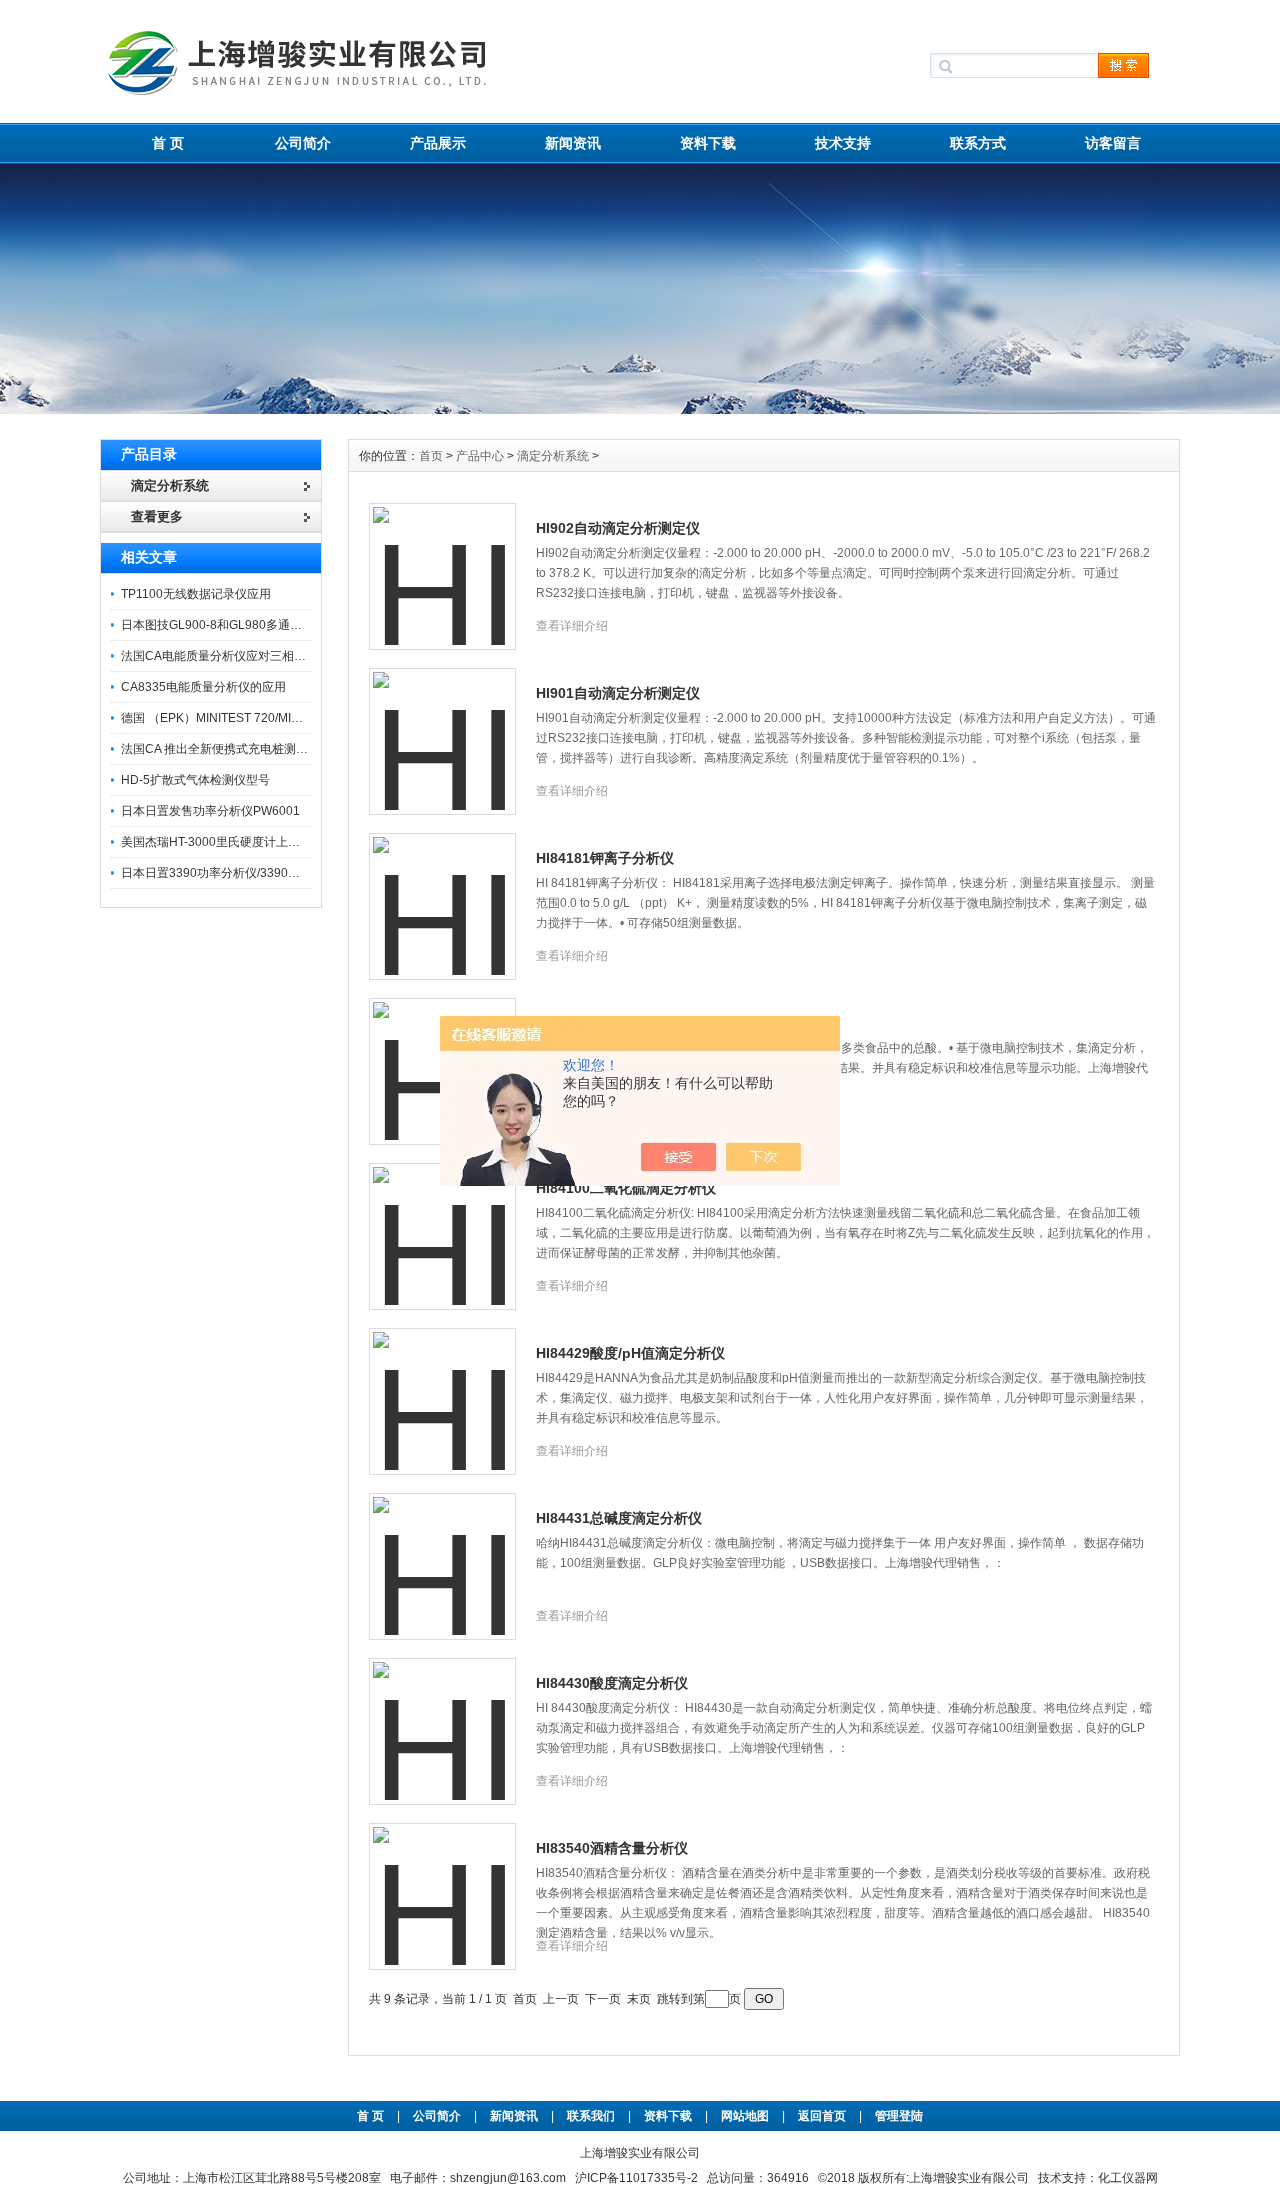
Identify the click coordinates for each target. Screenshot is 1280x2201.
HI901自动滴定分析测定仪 (618, 693)
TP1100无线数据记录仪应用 (196, 594)
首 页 (168, 143)
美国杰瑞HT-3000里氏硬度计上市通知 (222, 842)
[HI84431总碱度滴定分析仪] (443, 1555)
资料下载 (708, 143)
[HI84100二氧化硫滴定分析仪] (443, 1225)
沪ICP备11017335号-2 (636, 2178)
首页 (432, 456)
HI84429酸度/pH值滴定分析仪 (630, 1353)
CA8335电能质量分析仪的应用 (203, 687)
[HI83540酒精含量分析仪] (443, 1885)
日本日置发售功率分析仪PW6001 (210, 811)
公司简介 (303, 143)
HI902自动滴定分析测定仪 (618, 528)
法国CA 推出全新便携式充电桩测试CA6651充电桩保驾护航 (279, 749)
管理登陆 (899, 2116)
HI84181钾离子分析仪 (605, 858)
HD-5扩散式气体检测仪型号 (195, 780)
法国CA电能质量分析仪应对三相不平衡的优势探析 (255, 656)
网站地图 (745, 2116)
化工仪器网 (1128, 2178)
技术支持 (843, 143)
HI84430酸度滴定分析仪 (612, 1683)
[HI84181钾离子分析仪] (443, 895)
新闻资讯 (573, 143)
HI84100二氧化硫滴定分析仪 (626, 1188)
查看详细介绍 (572, 626)
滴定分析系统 (553, 456)
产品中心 (481, 456)
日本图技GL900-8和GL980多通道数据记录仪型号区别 (265, 625)
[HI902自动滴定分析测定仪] (443, 565)
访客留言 (1113, 143)
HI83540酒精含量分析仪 (612, 1848)
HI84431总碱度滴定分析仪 (619, 1518)
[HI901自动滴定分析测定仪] (443, 730)
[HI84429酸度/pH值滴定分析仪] (443, 1390)
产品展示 (438, 143)
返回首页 (823, 2116)
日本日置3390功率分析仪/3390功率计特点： (240, 873)
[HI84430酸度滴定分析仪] (443, 1720)
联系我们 (591, 2116)
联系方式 (978, 143)
